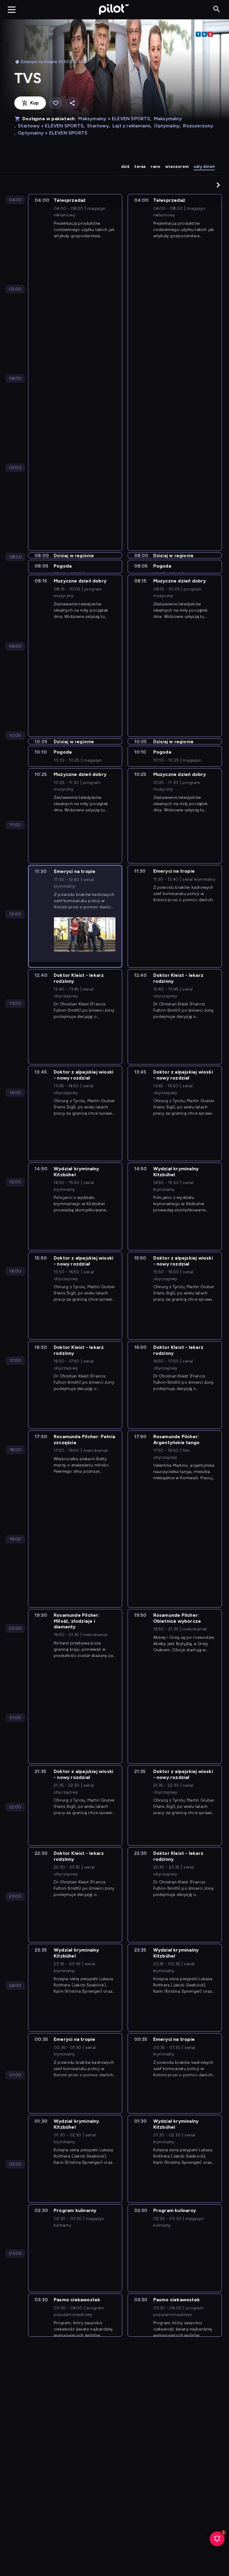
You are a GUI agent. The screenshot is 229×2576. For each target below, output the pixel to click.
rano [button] (155, 167)
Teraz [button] (140, 167)
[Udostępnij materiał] (72, 103)
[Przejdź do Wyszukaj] (217, 9)
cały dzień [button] (204, 167)
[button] (218, 185)
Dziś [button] (125, 167)
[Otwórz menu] (12, 10)
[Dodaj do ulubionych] (55, 103)
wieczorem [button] (177, 167)
